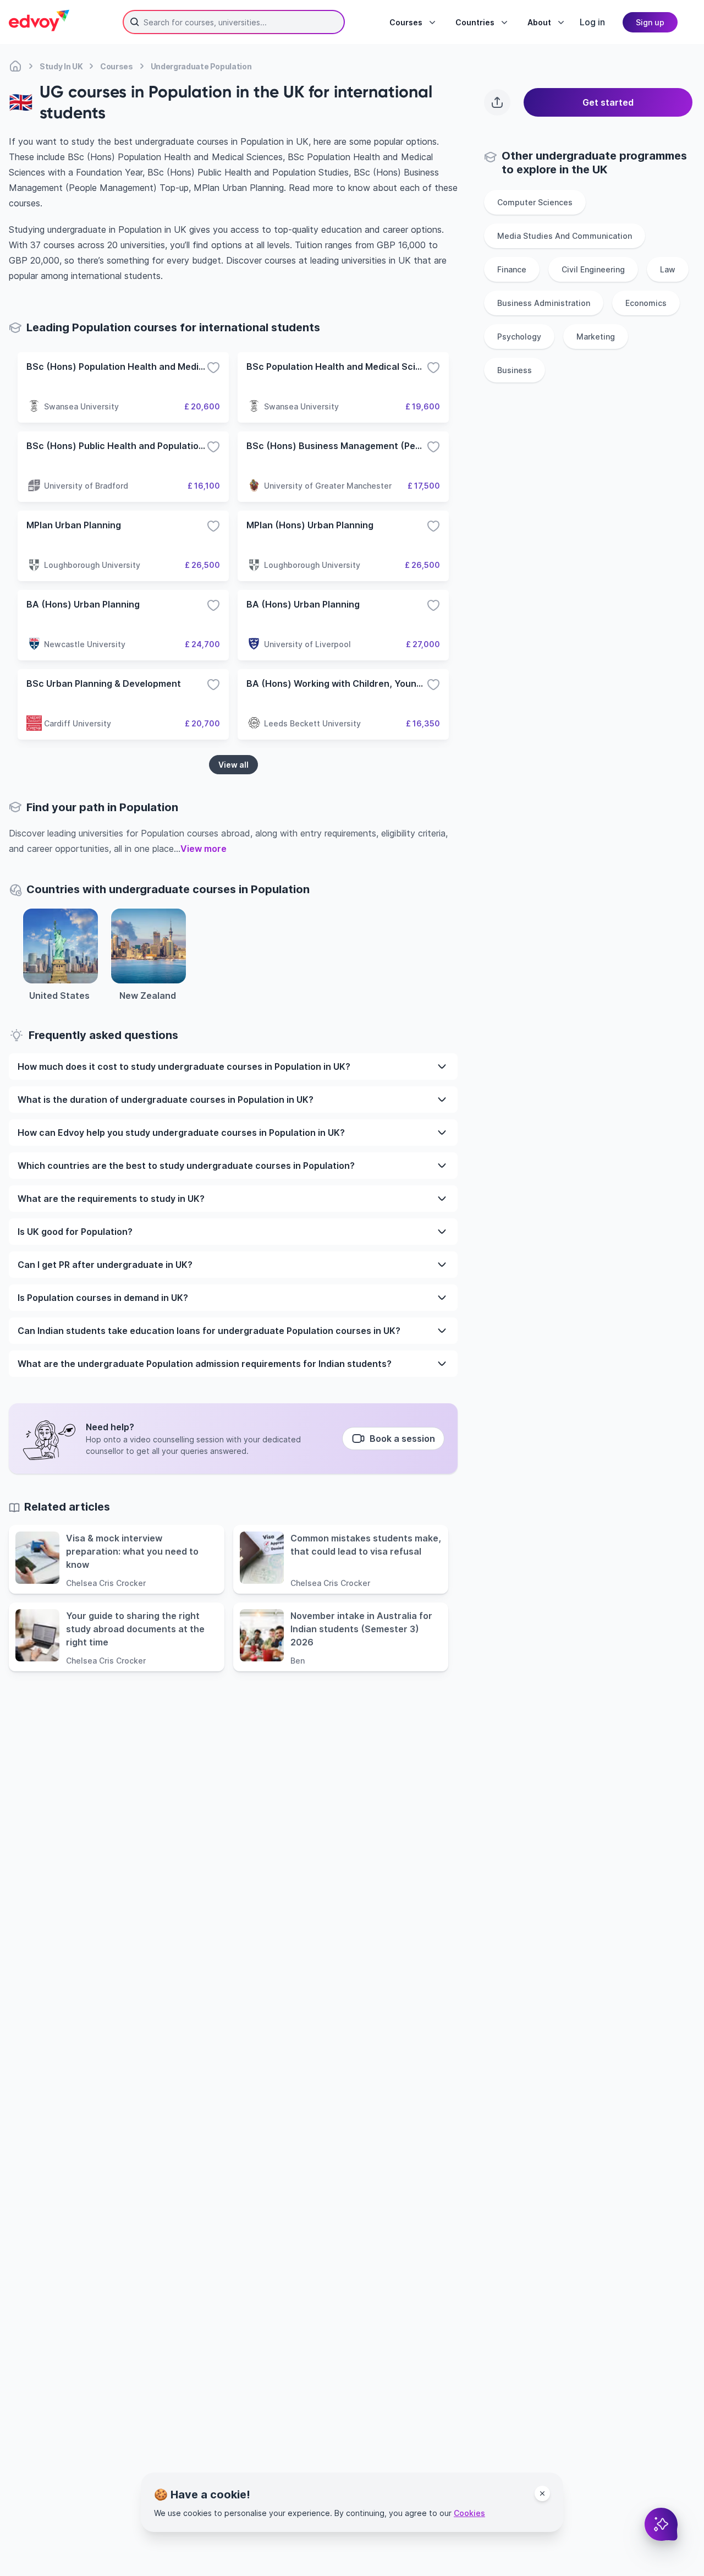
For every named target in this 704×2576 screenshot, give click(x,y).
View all (233, 765)
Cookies (469, 2513)
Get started (608, 102)
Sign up (650, 22)
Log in (592, 22)
